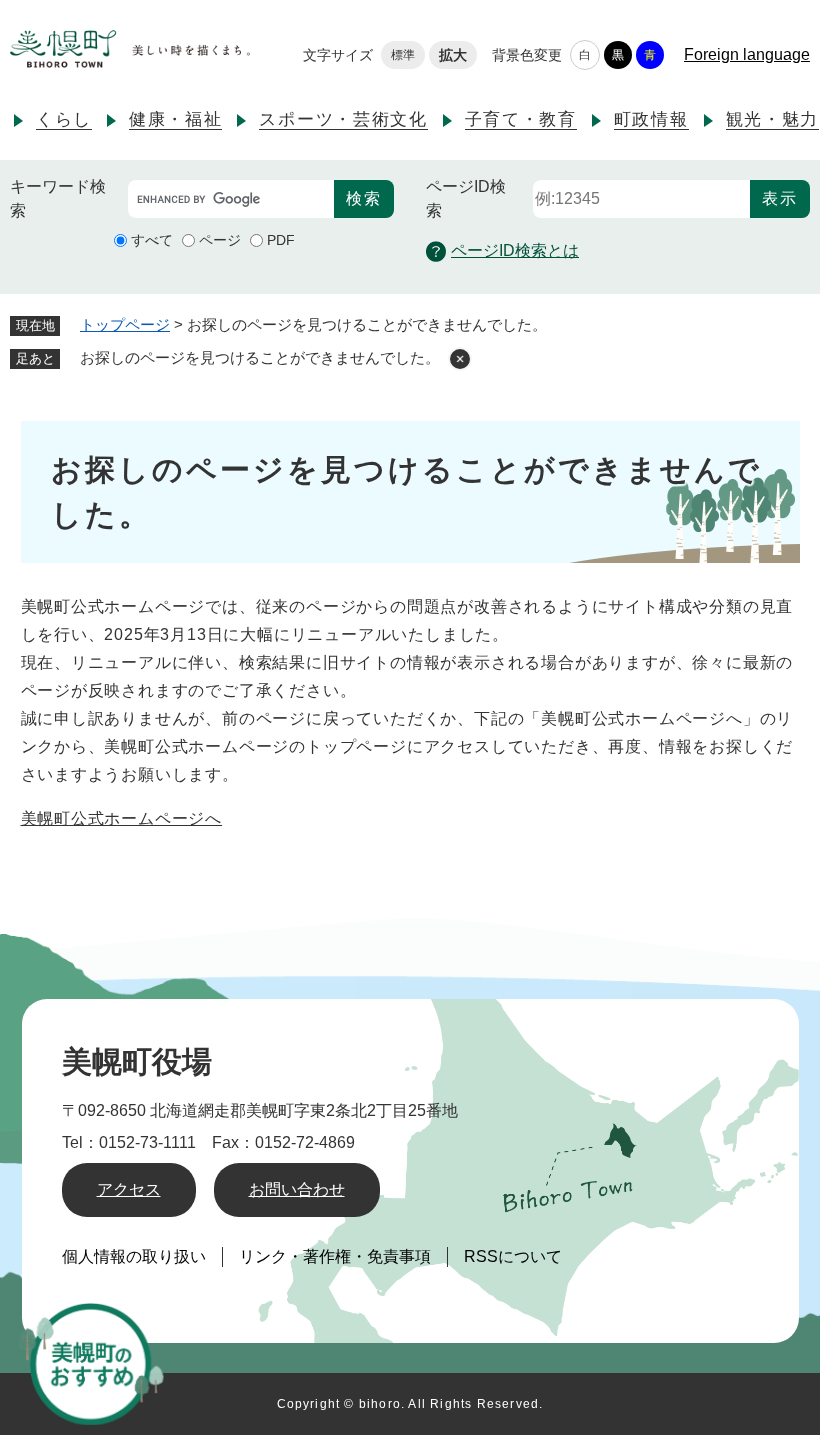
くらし (64, 119)
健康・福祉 (176, 119)
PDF (281, 240)
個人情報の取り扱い (134, 1256)
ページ (220, 240)
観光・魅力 (773, 119)
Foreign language (747, 54)
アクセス (129, 1189)
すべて (152, 240)
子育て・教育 (521, 119)
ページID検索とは (515, 250)
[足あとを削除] (460, 359)
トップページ (125, 324)
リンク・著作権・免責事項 (335, 1256)
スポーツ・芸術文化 (343, 119)
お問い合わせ (297, 1189)
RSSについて (513, 1256)
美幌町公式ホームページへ (122, 818)
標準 (403, 55)
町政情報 (651, 119)
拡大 (453, 55)
